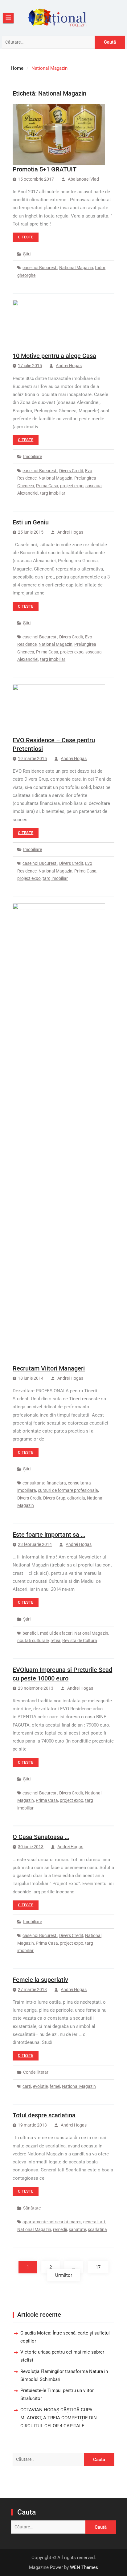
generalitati (94, 2222)
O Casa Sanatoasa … (41, 1837)
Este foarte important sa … (49, 1535)
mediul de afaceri (56, 1633)
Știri (27, 254)
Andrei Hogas (69, 366)
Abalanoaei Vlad (83, 179)
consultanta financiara (44, 1483)
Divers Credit (71, 471)
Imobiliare (33, 457)
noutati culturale (33, 1641)
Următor (64, 2275)
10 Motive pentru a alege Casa (54, 356)
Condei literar (36, 2072)
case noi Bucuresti (40, 268)
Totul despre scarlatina (44, 2115)
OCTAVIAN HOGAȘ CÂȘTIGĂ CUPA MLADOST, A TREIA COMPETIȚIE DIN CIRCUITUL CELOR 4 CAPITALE (59, 2418)
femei (55, 2086)
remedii (60, 2229)
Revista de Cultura (80, 1641)
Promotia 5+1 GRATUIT (45, 169)
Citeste (26, 237)
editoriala (76, 1498)
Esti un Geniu (31, 522)
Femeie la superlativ (40, 1980)
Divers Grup (54, 1498)
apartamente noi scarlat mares (52, 2222)
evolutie (40, 2086)
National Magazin (76, 268)
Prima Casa (47, 486)
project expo (72, 486)
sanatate (77, 2229)
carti (27, 2086)
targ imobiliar (53, 493)
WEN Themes (84, 2567)
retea (55, 1641)
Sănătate (32, 2208)
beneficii (30, 1633)
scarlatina (97, 2229)
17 (98, 2267)
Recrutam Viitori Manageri (49, 1368)
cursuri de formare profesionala (68, 1490)
